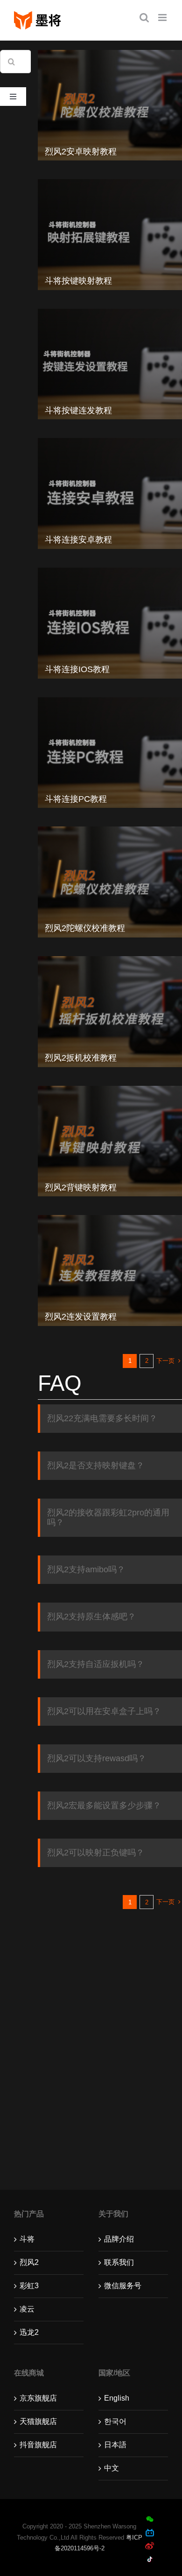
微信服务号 (123, 2286)
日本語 (115, 2445)
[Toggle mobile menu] (163, 17)
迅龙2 (29, 2332)
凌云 (27, 2309)
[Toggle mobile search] (144, 17)
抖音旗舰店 (38, 2445)
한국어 (115, 2421)
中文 (112, 2468)
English (117, 2398)
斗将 (27, 2239)
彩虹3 (29, 2286)
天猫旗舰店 (38, 2421)
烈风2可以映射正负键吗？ (96, 1853)
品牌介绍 (119, 2239)
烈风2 (29, 2262)
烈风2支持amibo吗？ (86, 1569)
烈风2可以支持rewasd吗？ (97, 1758)
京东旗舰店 (38, 2398)
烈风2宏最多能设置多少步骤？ (104, 1805)
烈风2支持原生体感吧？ (91, 1617)
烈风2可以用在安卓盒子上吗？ (104, 1711)
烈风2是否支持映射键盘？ (96, 1465)
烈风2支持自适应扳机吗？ (96, 1664)
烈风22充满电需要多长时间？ (102, 1418)
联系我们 (119, 2262)
